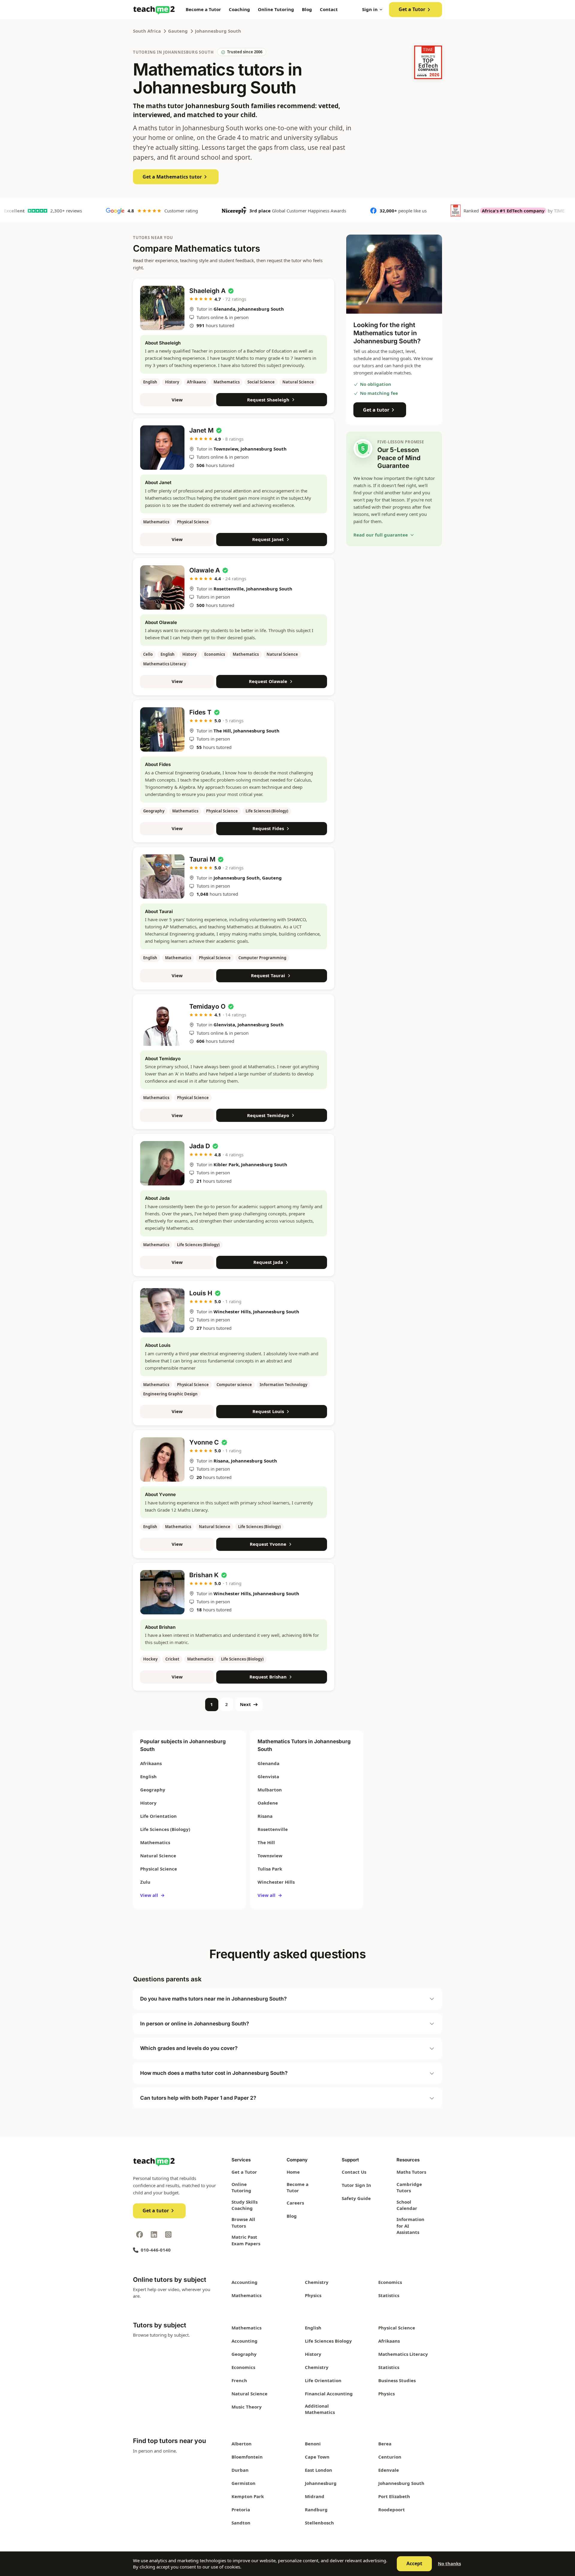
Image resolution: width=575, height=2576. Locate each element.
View (177, 400)
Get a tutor (376, 410)
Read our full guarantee (381, 535)
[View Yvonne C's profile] (162, 1460)
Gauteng (178, 31)
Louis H (201, 1293)
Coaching (239, 9)
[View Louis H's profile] (162, 1310)
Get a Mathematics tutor (172, 177)
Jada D (200, 1146)
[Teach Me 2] (154, 10)
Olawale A (205, 570)
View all (152, 1895)
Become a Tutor (203, 9)
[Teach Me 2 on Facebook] (140, 2234)
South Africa (147, 31)
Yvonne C (204, 1442)
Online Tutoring (276, 9)
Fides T (200, 712)
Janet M (201, 430)
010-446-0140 (156, 2250)
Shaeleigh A (207, 291)
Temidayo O (207, 1006)
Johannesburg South (218, 31)
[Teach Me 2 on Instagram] (168, 2234)
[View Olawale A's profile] (162, 587)
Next (245, 1704)
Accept (414, 2563)
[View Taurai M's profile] (162, 877)
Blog (307, 9)
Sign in (370, 9)
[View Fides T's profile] (162, 729)
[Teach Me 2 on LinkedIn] (154, 2234)
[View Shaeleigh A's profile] (162, 308)
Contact (329, 9)
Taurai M (202, 859)
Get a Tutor (412, 9)
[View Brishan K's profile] (162, 1592)
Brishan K (204, 1575)
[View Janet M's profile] (162, 448)
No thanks (449, 2563)
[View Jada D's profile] (162, 1163)
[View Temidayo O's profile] (162, 1024)
